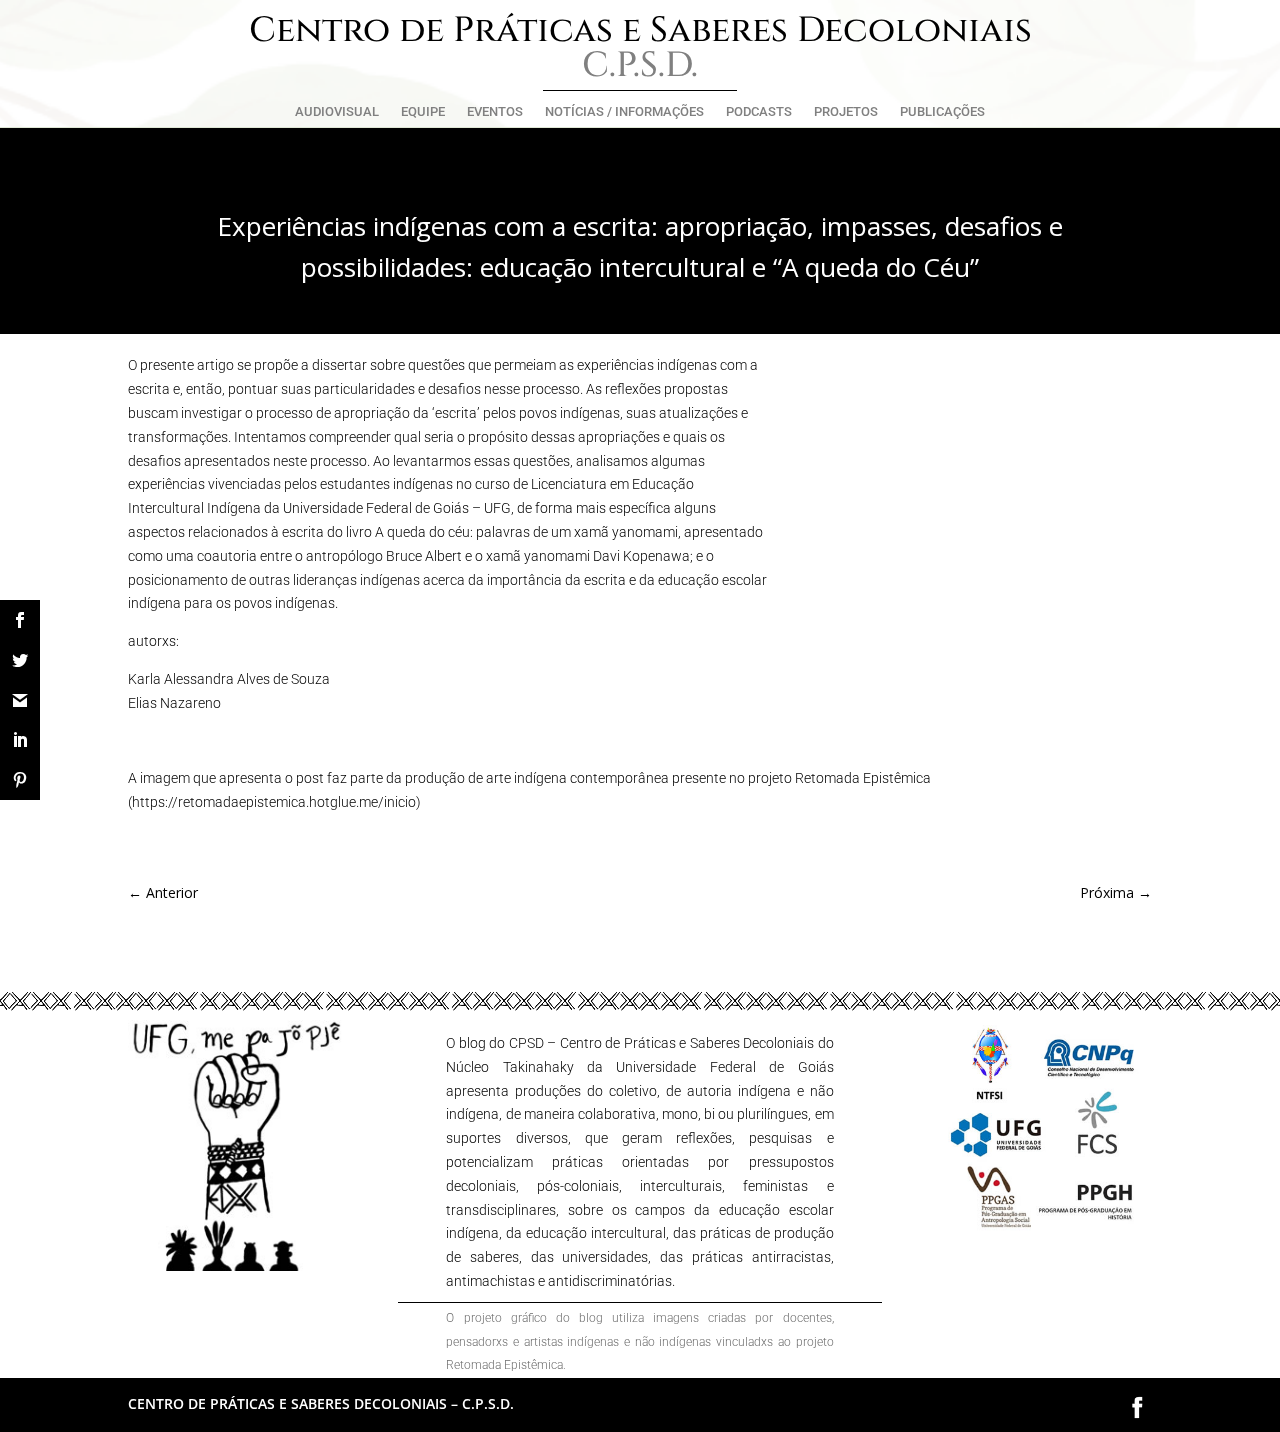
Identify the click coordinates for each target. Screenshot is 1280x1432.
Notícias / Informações (624, 112)
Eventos (495, 112)
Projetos (846, 112)
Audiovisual (337, 112)
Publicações (942, 112)
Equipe (423, 112)
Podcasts (759, 112)
